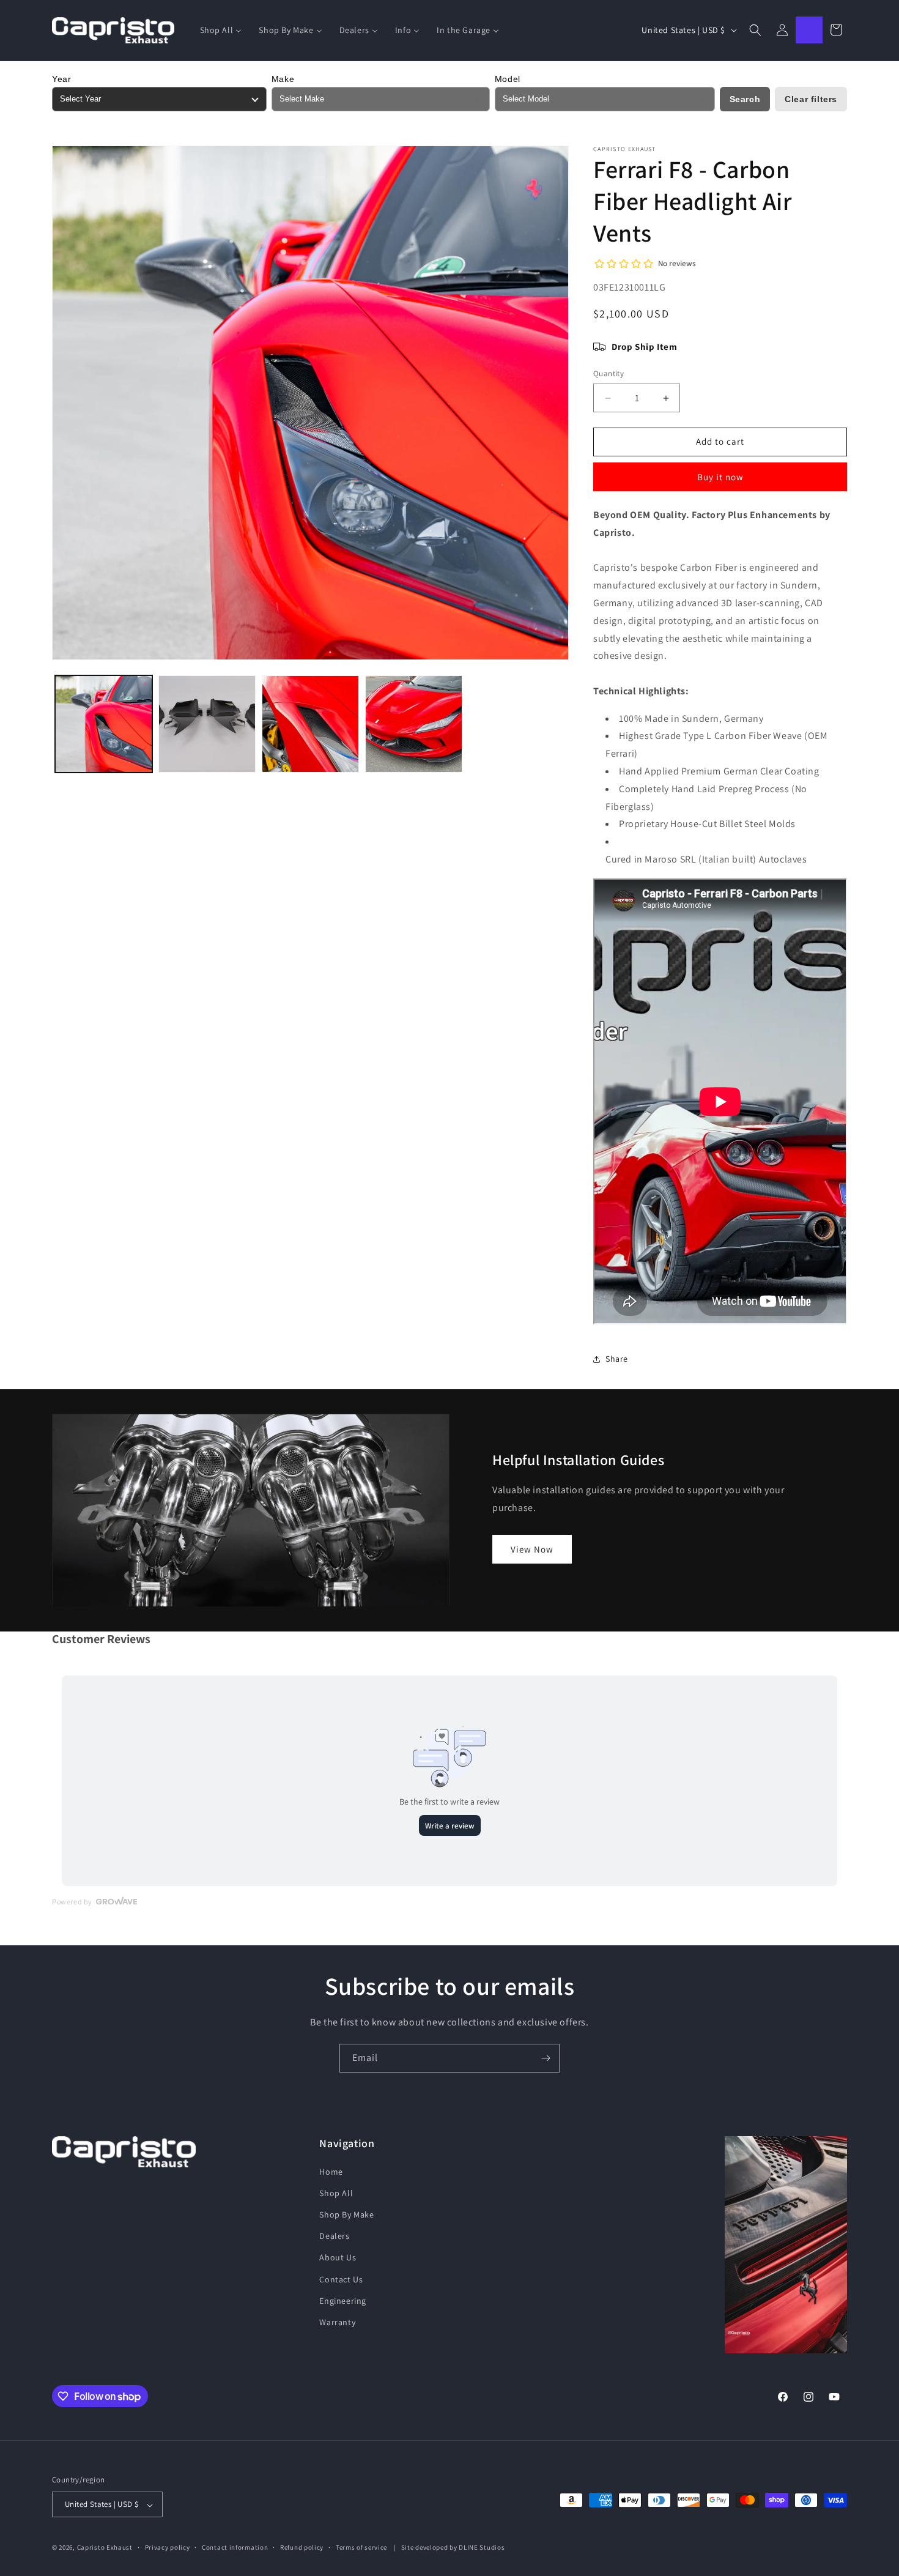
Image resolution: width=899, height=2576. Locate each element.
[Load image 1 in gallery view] (104, 724)
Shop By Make (346, 2214)
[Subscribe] (546, 2058)
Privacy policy (168, 2547)
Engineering (343, 2300)
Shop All (336, 2192)
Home (331, 2171)
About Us (338, 2257)
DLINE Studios (482, 2548)
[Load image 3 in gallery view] (310, 724)
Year (61, 79)
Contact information (235, 2547)
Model (508, 79)
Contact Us (341, 2279)
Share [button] (617, 1359)
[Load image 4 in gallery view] (414, 724)
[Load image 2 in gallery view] (207, 724)
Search (745, 99)
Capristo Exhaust (105, 2548)
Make (283, 79)
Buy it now (720, 477)
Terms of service (361, 2547)
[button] (755, 30)
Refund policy (302, 2547)
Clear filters (811, 99)
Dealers (334, 2236)
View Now (532, 1549)
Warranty (337, 2322)
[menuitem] (221, 30)
